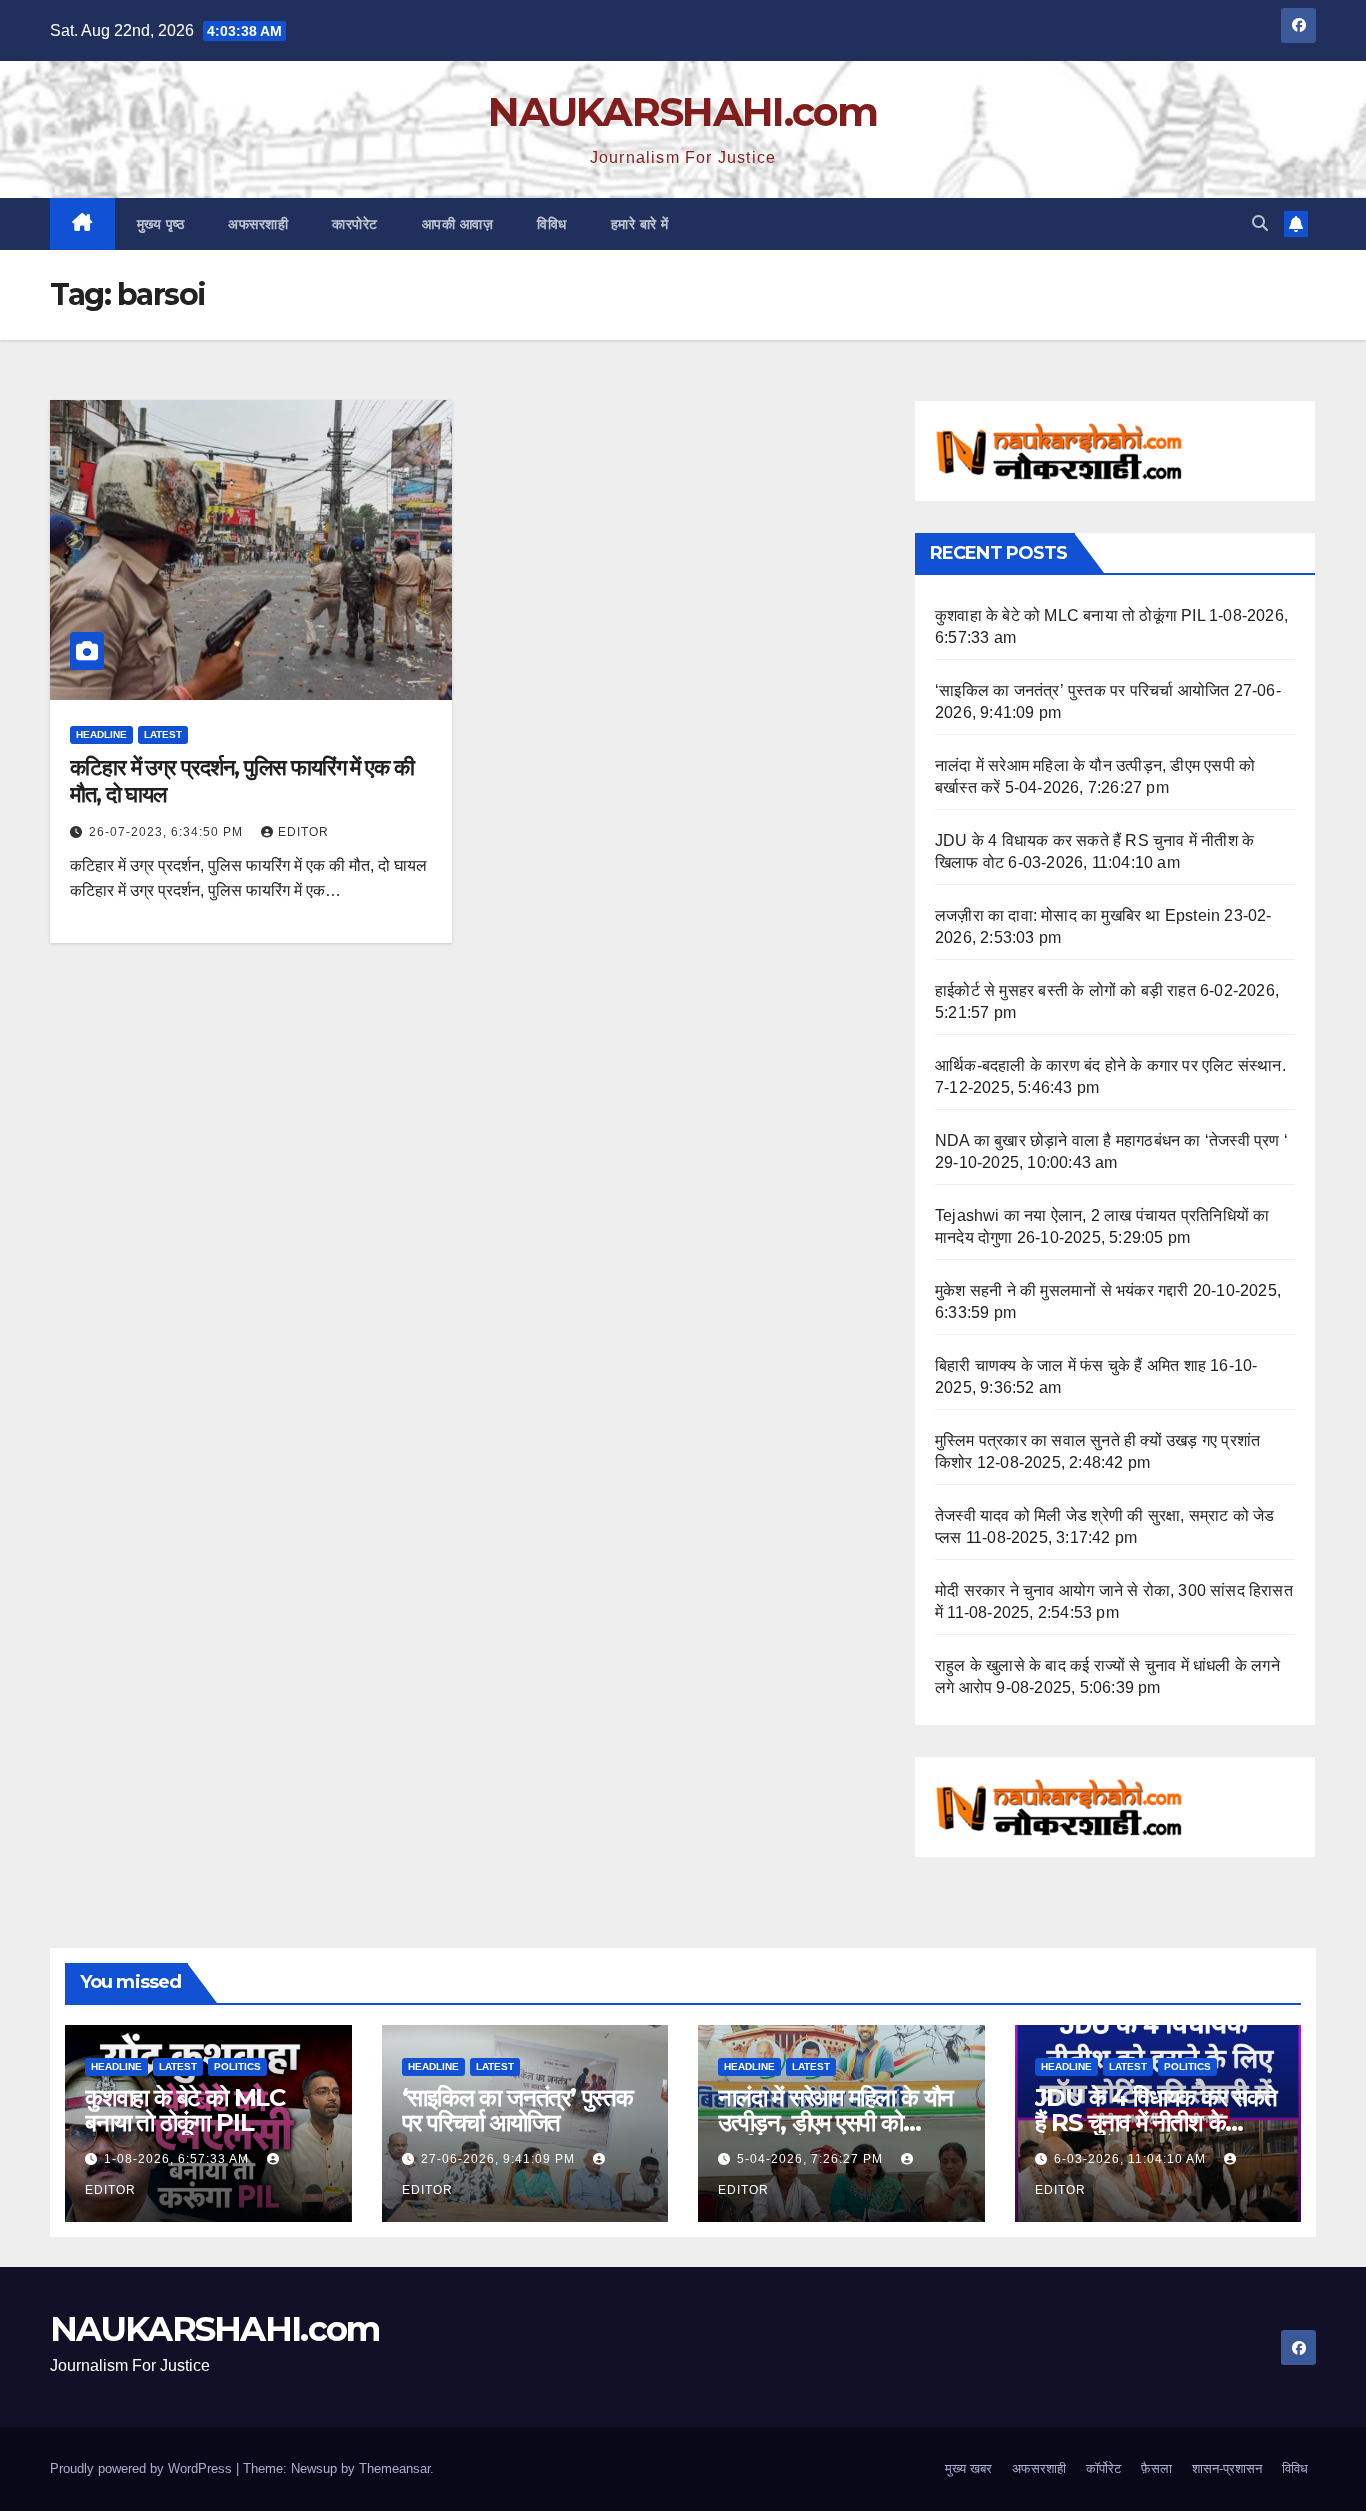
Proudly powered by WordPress (143, 2468)
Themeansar (394, 2468)
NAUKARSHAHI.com (683, 111)
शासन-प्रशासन (1227, 2468)
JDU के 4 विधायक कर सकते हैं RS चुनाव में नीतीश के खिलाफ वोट (1156, 2122)
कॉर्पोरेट (1103, 2468)
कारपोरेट (355, 224)
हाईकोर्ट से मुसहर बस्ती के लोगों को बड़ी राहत (1065, 990)
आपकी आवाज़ (458, 224)
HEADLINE (101, 734)
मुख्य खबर (968, 2468)
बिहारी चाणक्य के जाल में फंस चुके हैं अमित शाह (1070, 1365)
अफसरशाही (258, 224)
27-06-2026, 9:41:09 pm (500, 2159)
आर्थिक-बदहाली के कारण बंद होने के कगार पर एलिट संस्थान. (1110, 1065)
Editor (303, 832)
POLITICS (237, 2066)
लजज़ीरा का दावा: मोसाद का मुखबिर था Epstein (1077, 915)
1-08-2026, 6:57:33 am (178, 2159)
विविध (552, 224)
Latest (163, 734)
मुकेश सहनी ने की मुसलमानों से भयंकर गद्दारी (1062, 1290)
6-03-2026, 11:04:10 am (1132, 2159)
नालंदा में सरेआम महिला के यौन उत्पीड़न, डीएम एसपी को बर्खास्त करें (835, 2122)
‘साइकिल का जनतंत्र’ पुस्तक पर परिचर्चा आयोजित (1082, 690)
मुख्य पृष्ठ (161, 224)
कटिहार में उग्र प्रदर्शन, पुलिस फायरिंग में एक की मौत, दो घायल (242, 780)
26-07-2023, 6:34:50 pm (168, 832)
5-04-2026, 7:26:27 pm (812, 2159)
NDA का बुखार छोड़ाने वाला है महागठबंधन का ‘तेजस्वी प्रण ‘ (1111, 1140)
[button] (1260, 223)
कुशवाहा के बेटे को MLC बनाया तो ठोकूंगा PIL (1070, 615)
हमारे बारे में (640, 224)
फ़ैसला (1156, 2468)
